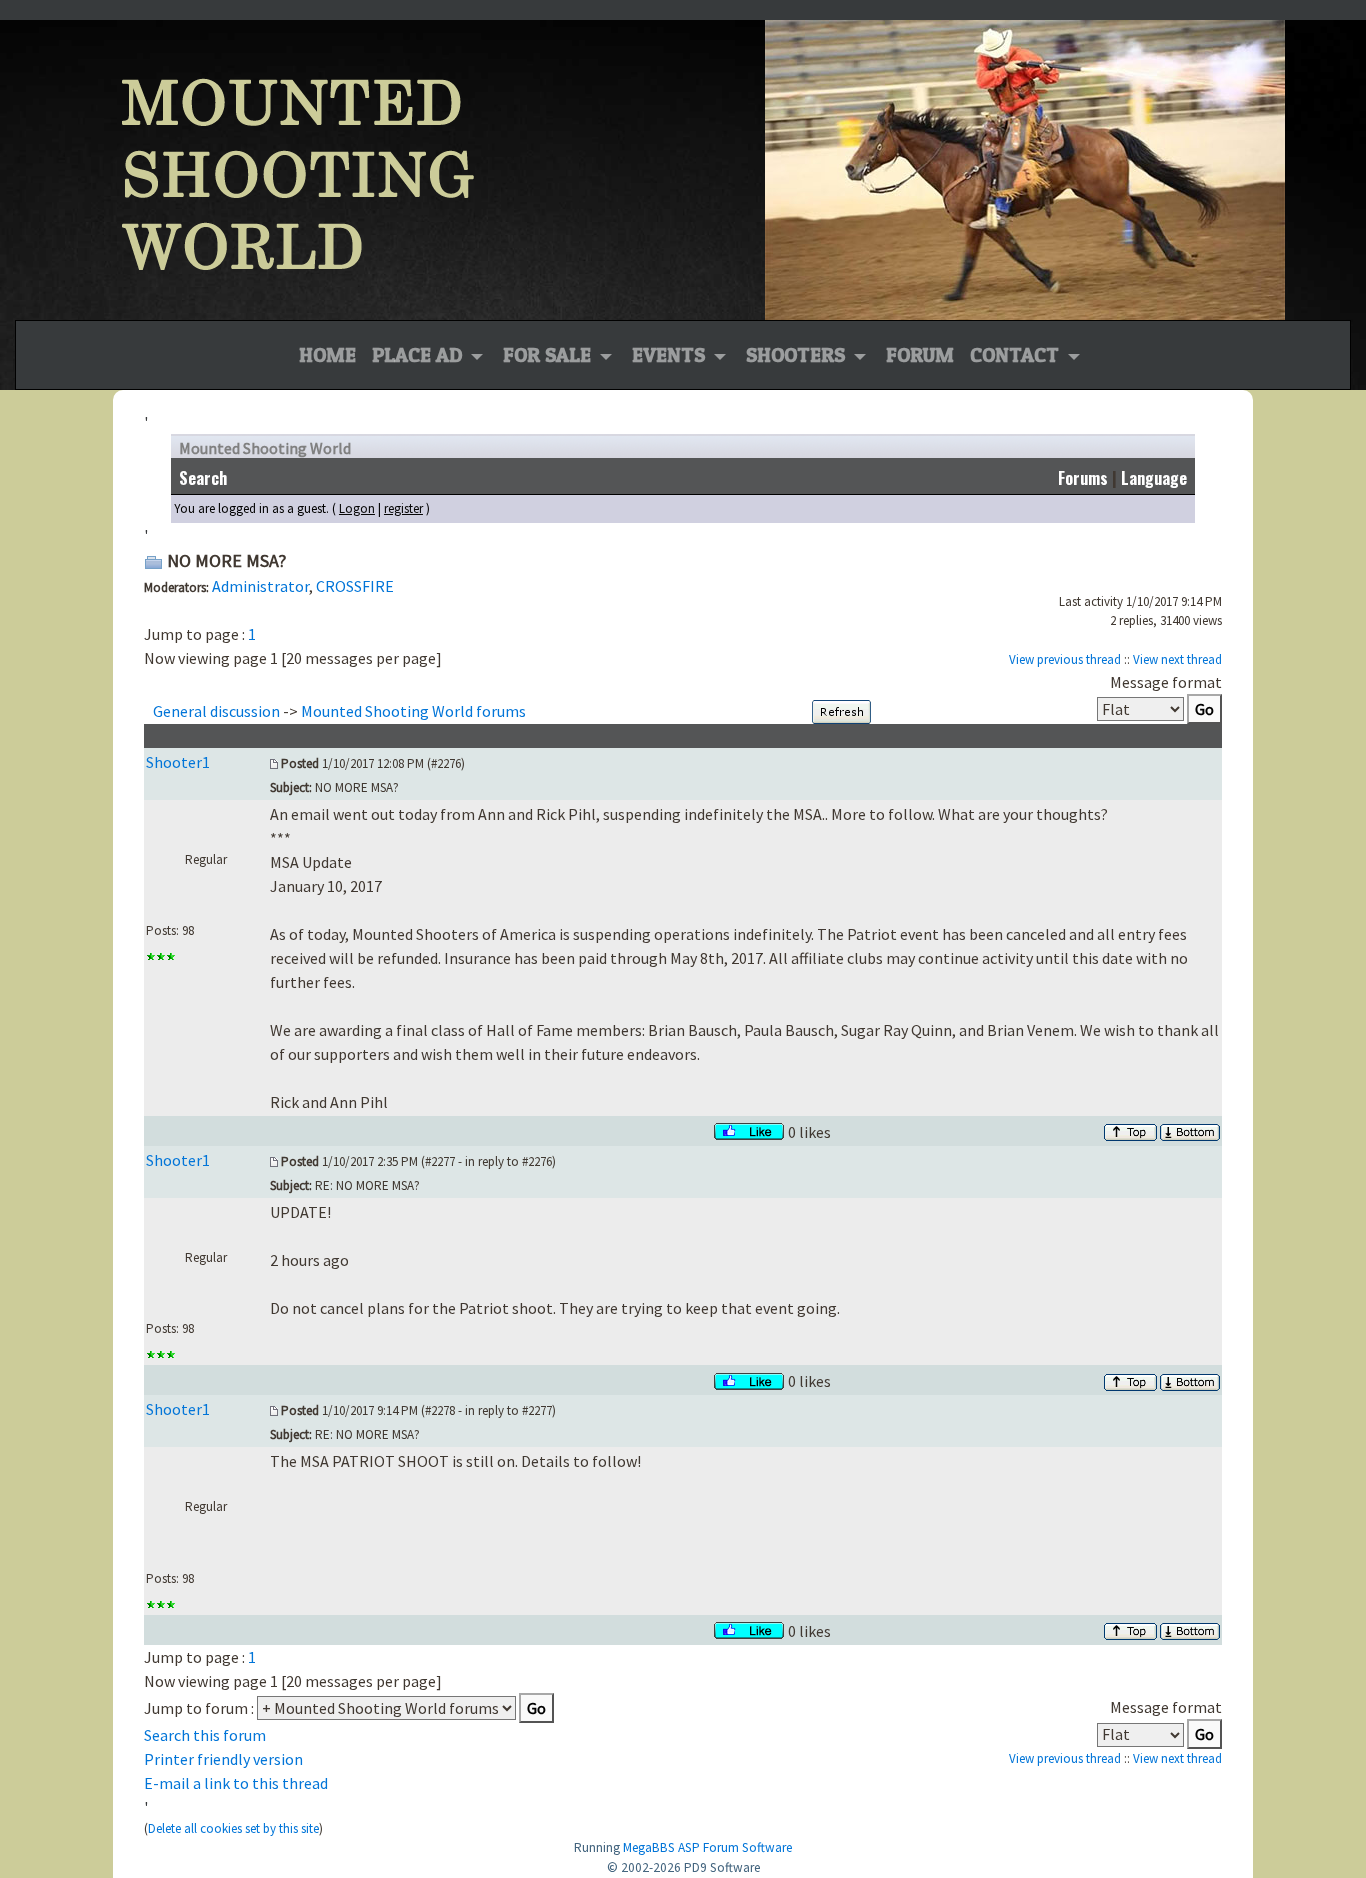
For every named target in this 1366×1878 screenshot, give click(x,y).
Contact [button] (1017, 355)
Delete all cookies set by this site (233, 1828)
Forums (1083, 478)
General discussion (216, 711)
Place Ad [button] (419, 355)
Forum (920, 355)
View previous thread (1065, 659)
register (403, 508)
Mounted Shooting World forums (413, 711)
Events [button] (671, 355)
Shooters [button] (798, 355)
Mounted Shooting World (265, 448)
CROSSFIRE (355, 586)
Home (327, 354)
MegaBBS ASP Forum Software (707, 1847)
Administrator (260, 586)
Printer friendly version (223, 1759)
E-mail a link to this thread (236, 1783)
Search (203, 478)
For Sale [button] (549, 355)
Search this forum (205, 1735)
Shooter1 (178, 762)
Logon (357, 508)
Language (1154, 478)
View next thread (1177, 659)
